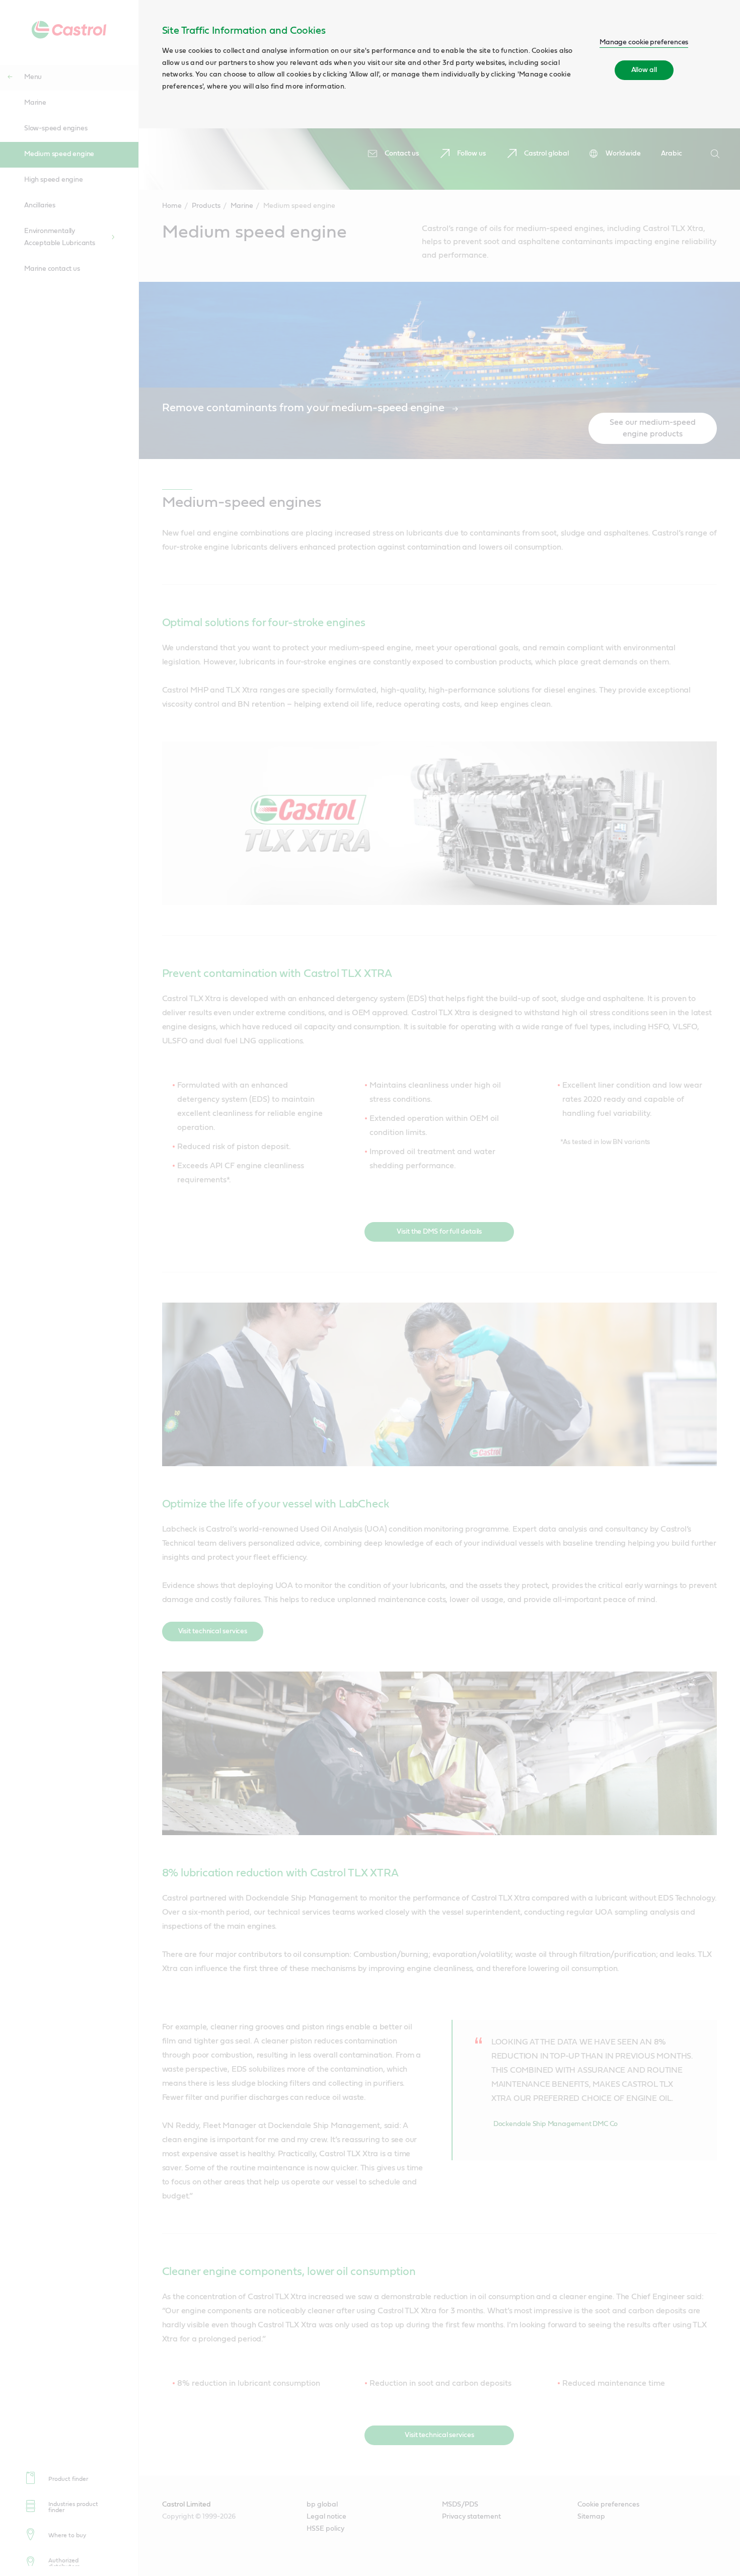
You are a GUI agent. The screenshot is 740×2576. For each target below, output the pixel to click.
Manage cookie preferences (644, 42)
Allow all (644, 70)
